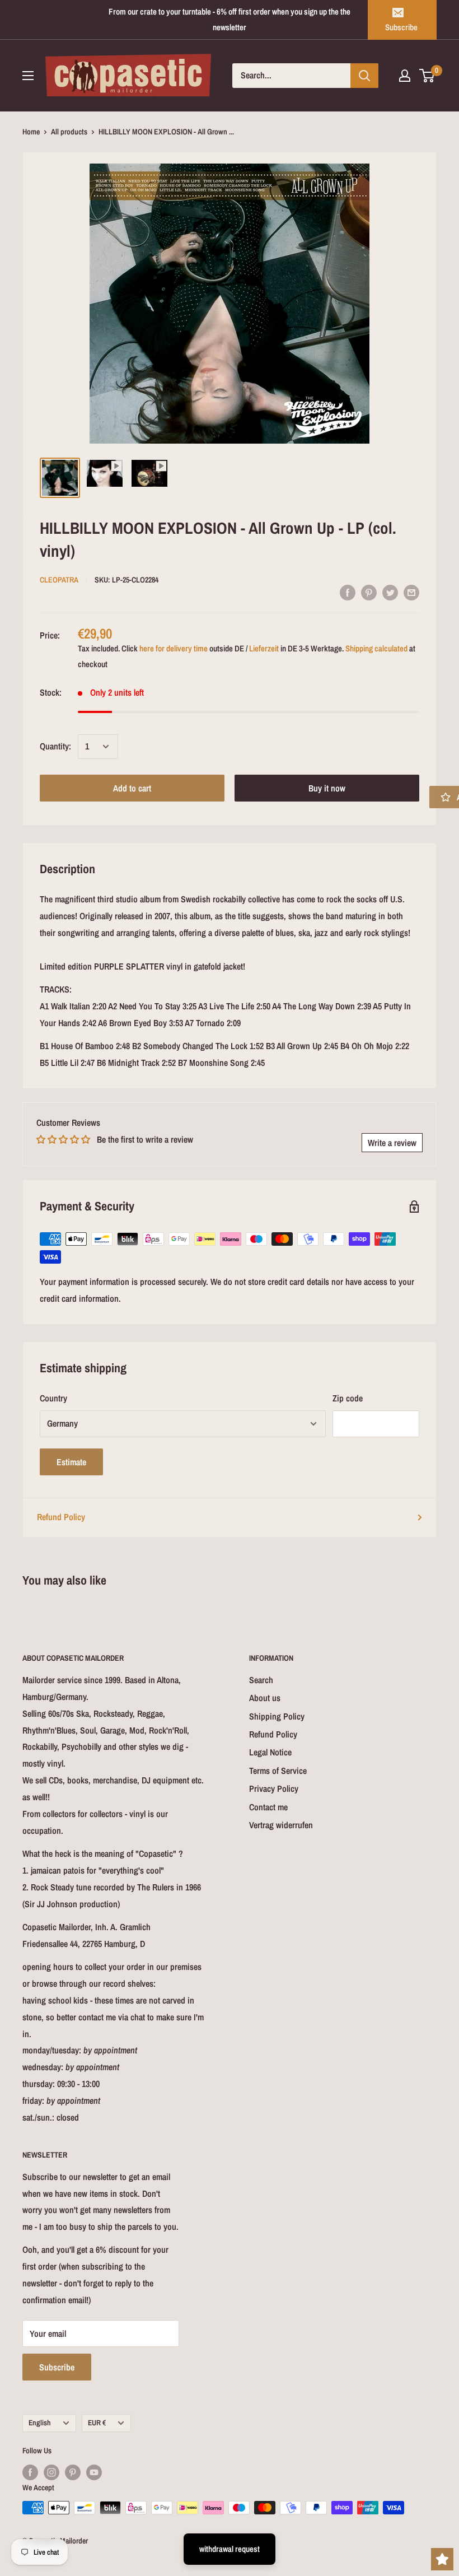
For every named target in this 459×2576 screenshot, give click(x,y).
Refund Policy (61, 1517)
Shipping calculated (376, 648)
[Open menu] (28, 76)
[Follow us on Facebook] (30, 2472)
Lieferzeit (264, 648)
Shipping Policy (277, 1716)
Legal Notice (270, 1752)
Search (261, 1680)
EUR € (97, 2423)
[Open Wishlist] (442, 2559)
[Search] (364, 76)
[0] (427, 76)
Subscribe (401, 27)
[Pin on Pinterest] (369, 592)
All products (69, 132)
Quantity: (55, 746)
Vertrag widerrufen (281, 1825)
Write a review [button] (392, 1143)
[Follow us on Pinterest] (73, 2472)
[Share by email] (411, 592)
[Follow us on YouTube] (94, 2472)
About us (265, 1698)
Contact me (268, 1807)
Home (31, 132)
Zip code (348, 1398)
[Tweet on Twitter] (390, 592)
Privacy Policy (274, 1788)
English (40, 2423)
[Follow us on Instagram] (51, 2472)
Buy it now (327, 788)
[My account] (405, 76)
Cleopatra (59, 580)
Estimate (71, 1462)
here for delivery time (174, 648)
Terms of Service (278, 1771)
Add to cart (132, 788)
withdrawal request (230, 2549)
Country (53, 1398)
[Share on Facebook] (348, 592)
